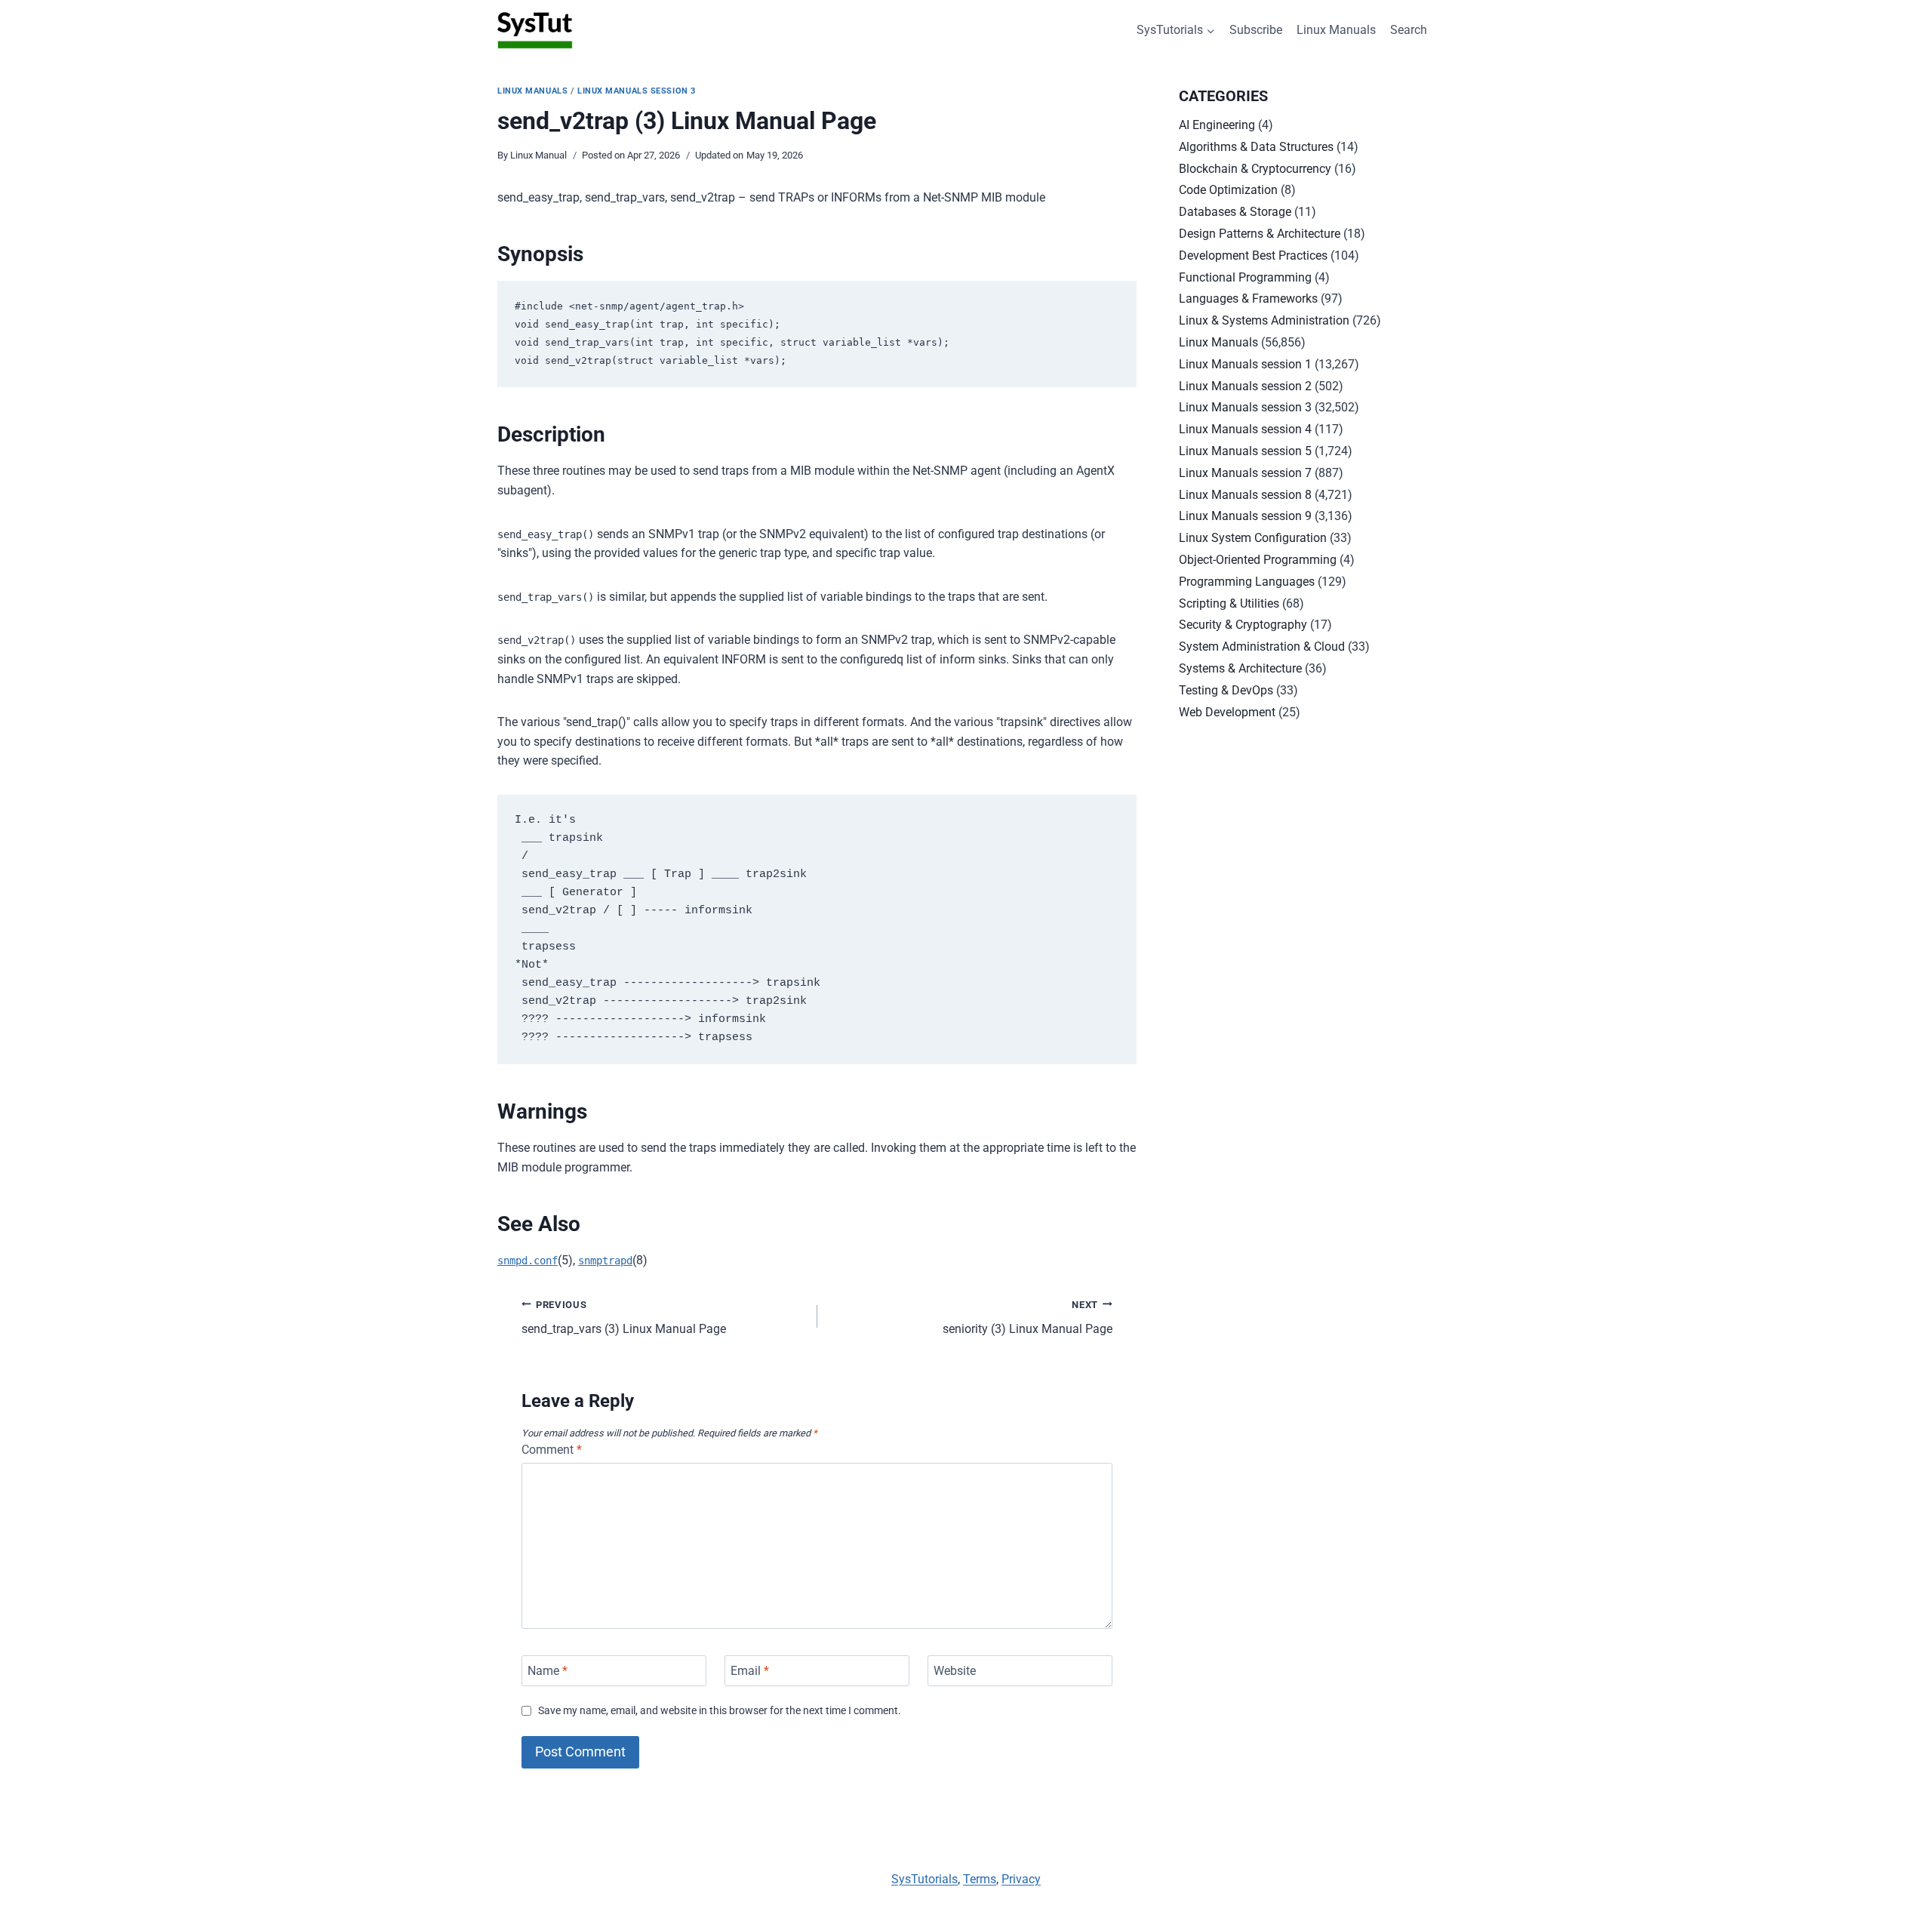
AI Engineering (1217, 125)
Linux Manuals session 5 (1245, 451)
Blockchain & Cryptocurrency (1255, 169)
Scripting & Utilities (1229, 603)
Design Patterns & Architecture (1260, 234)
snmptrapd (605, 1261)
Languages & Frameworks (1248, 299)
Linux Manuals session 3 (637, 91)
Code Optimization (1228, 190)
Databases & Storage (1235, 212)
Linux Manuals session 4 (1245, 429)
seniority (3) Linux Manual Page (1028, 1318)
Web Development (1227, 712)
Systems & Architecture (1240, 668)
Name (548, 1671)
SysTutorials (924, 1879)
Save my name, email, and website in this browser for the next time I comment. (720, 1711)
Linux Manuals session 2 (1245, 386)
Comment (552, 1450)
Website (955, 1671)
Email (750, 1671)
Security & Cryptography (1243, 625)
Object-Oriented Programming (1258, 560)
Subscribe (1256, 30)
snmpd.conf (528, 1261)
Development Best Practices (1253, 256)
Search (1409, 30)
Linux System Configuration (1253, 538)
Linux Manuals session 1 (1245, 364)
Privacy (1021, 1879)
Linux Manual (538, 155)
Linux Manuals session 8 (1245, 495)
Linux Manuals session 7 (1245, 473)
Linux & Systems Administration (1264, 320)
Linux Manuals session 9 (1245, 516)
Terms (980, 1879)
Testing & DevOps (1226, 690)
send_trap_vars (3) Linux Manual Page (624, 1318)
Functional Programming (1245, 277)
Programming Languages (1247, 582)
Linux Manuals (1336, 30)
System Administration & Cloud (1262, 646)
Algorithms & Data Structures (1256, 147)
